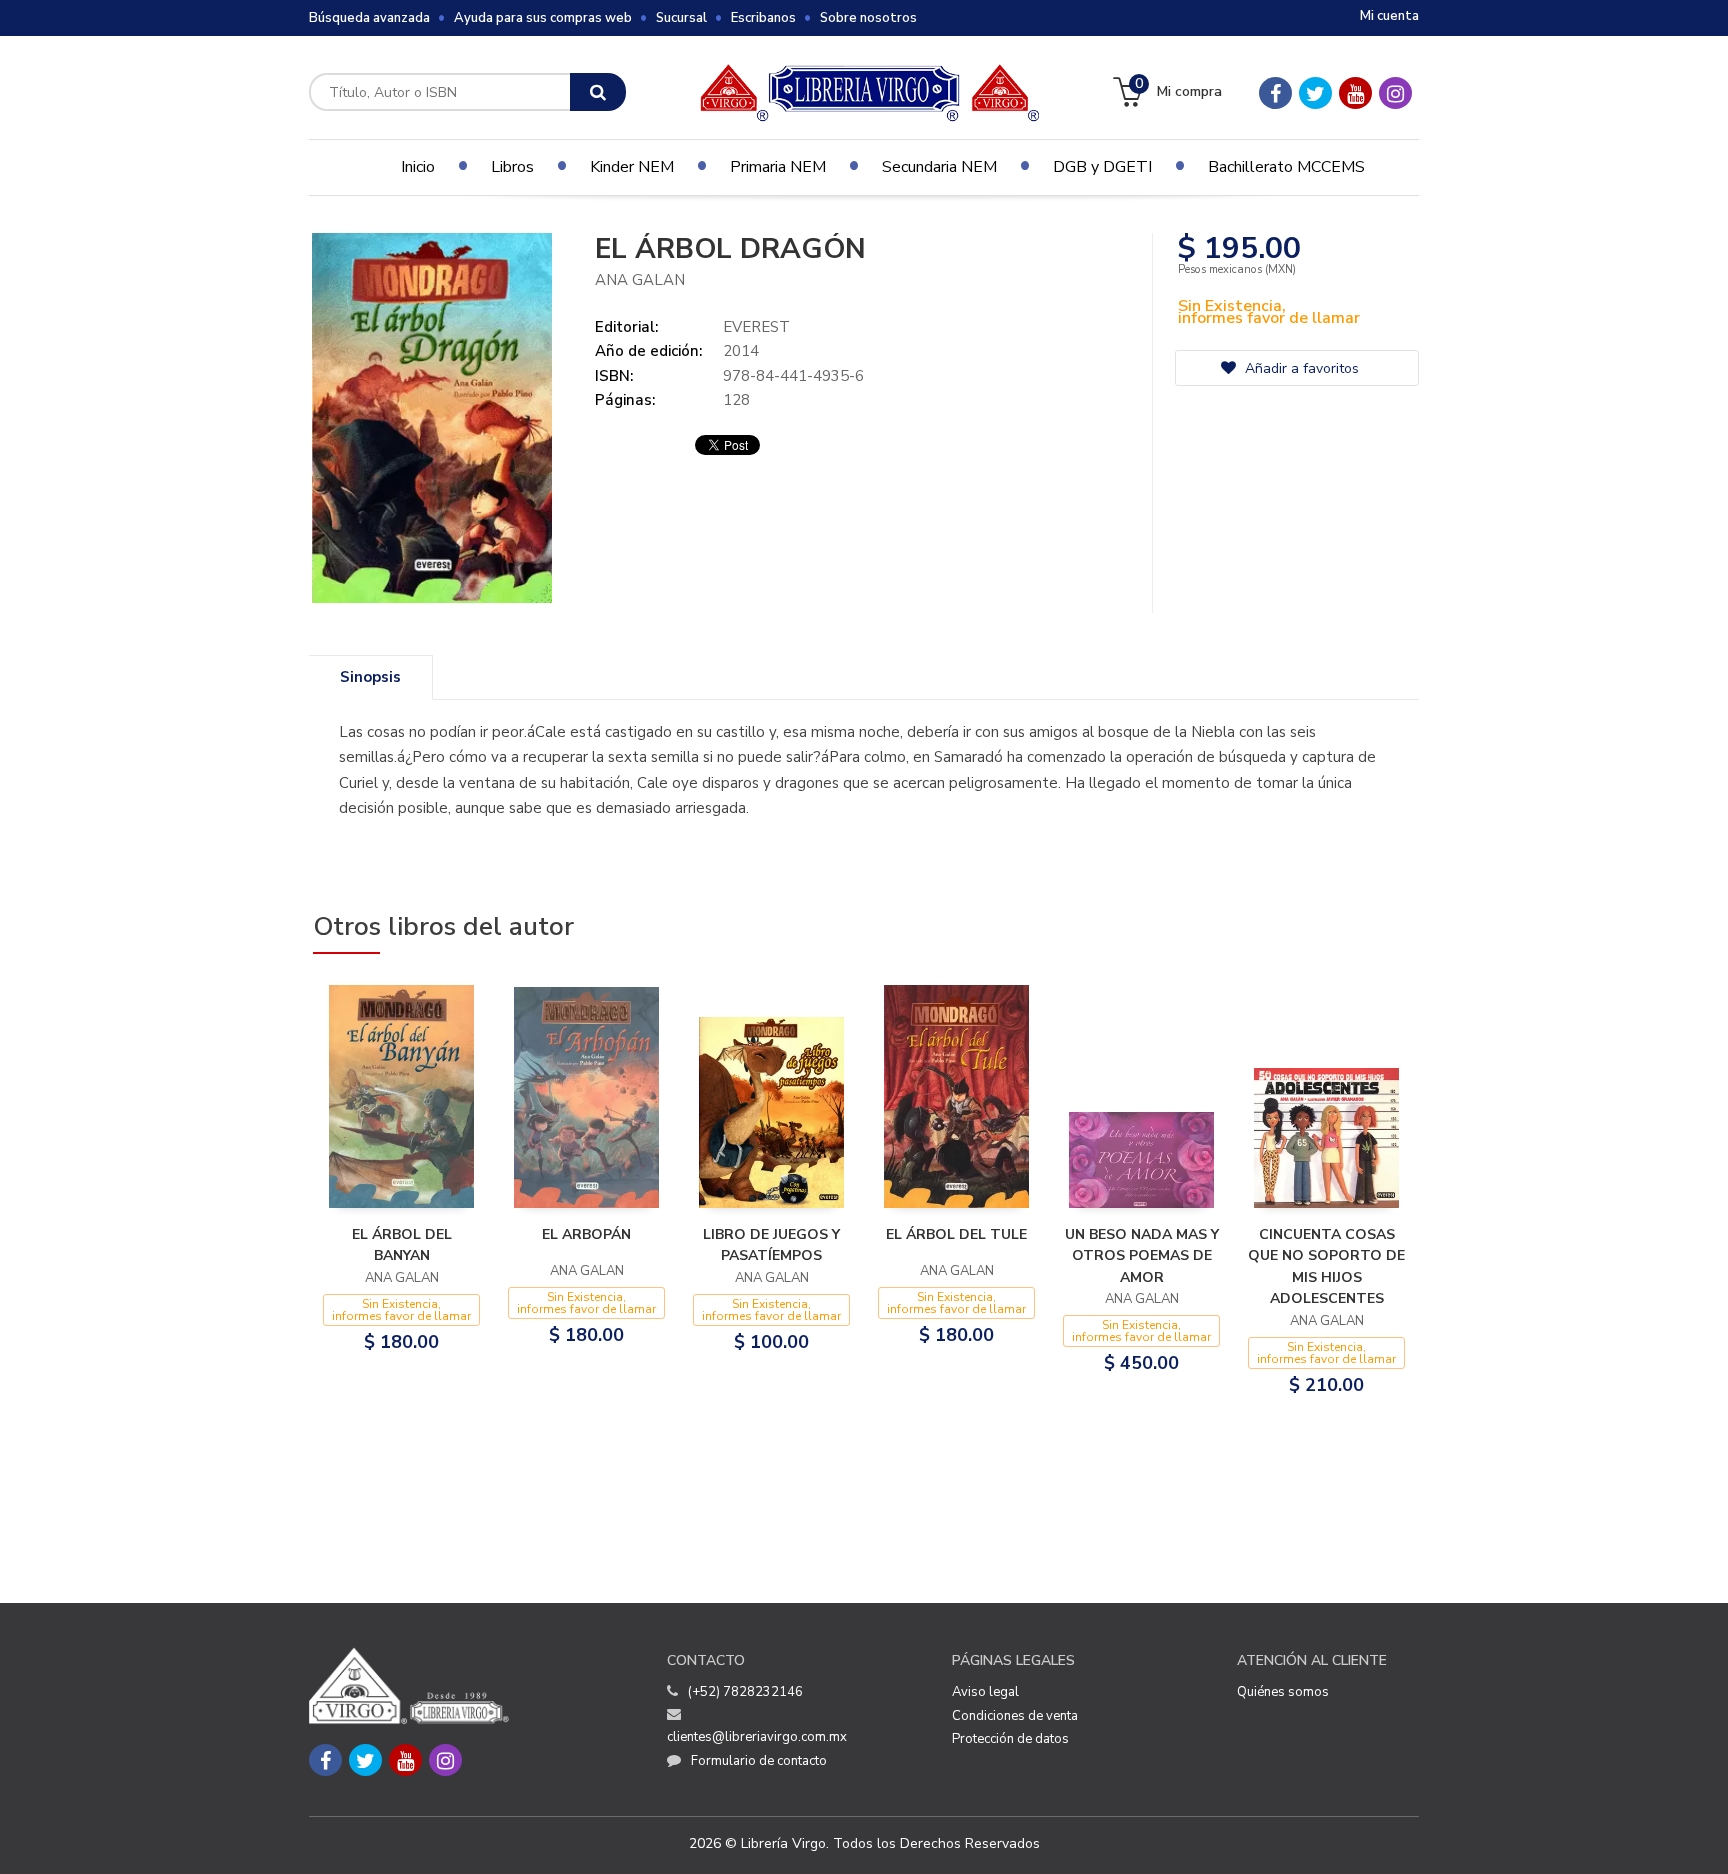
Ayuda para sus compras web (543, 18)
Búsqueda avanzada (369, 18)
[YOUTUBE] (1355, 93)
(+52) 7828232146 (745, 1692)
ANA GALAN (640, 280)
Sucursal (681, 18)
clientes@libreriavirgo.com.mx (757, 1737)
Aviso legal (985, 1692)
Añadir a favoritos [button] (1300, 368)
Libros (512, 167)
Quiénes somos (1283, 1692)
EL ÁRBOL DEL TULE (956, 1234)
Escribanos (763, 18)
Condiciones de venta (1015, 1716)
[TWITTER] (1315, 93)
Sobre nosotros (868, 18)
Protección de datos (1010, 1739)
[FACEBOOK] (1275, 93)
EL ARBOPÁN (586, 1234)
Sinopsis (370, 677)
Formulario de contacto (759, 1761)
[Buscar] (598, 92)
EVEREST (756, 327)
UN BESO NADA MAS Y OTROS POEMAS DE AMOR (1142, 1256)
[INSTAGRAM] (1395, 93)
